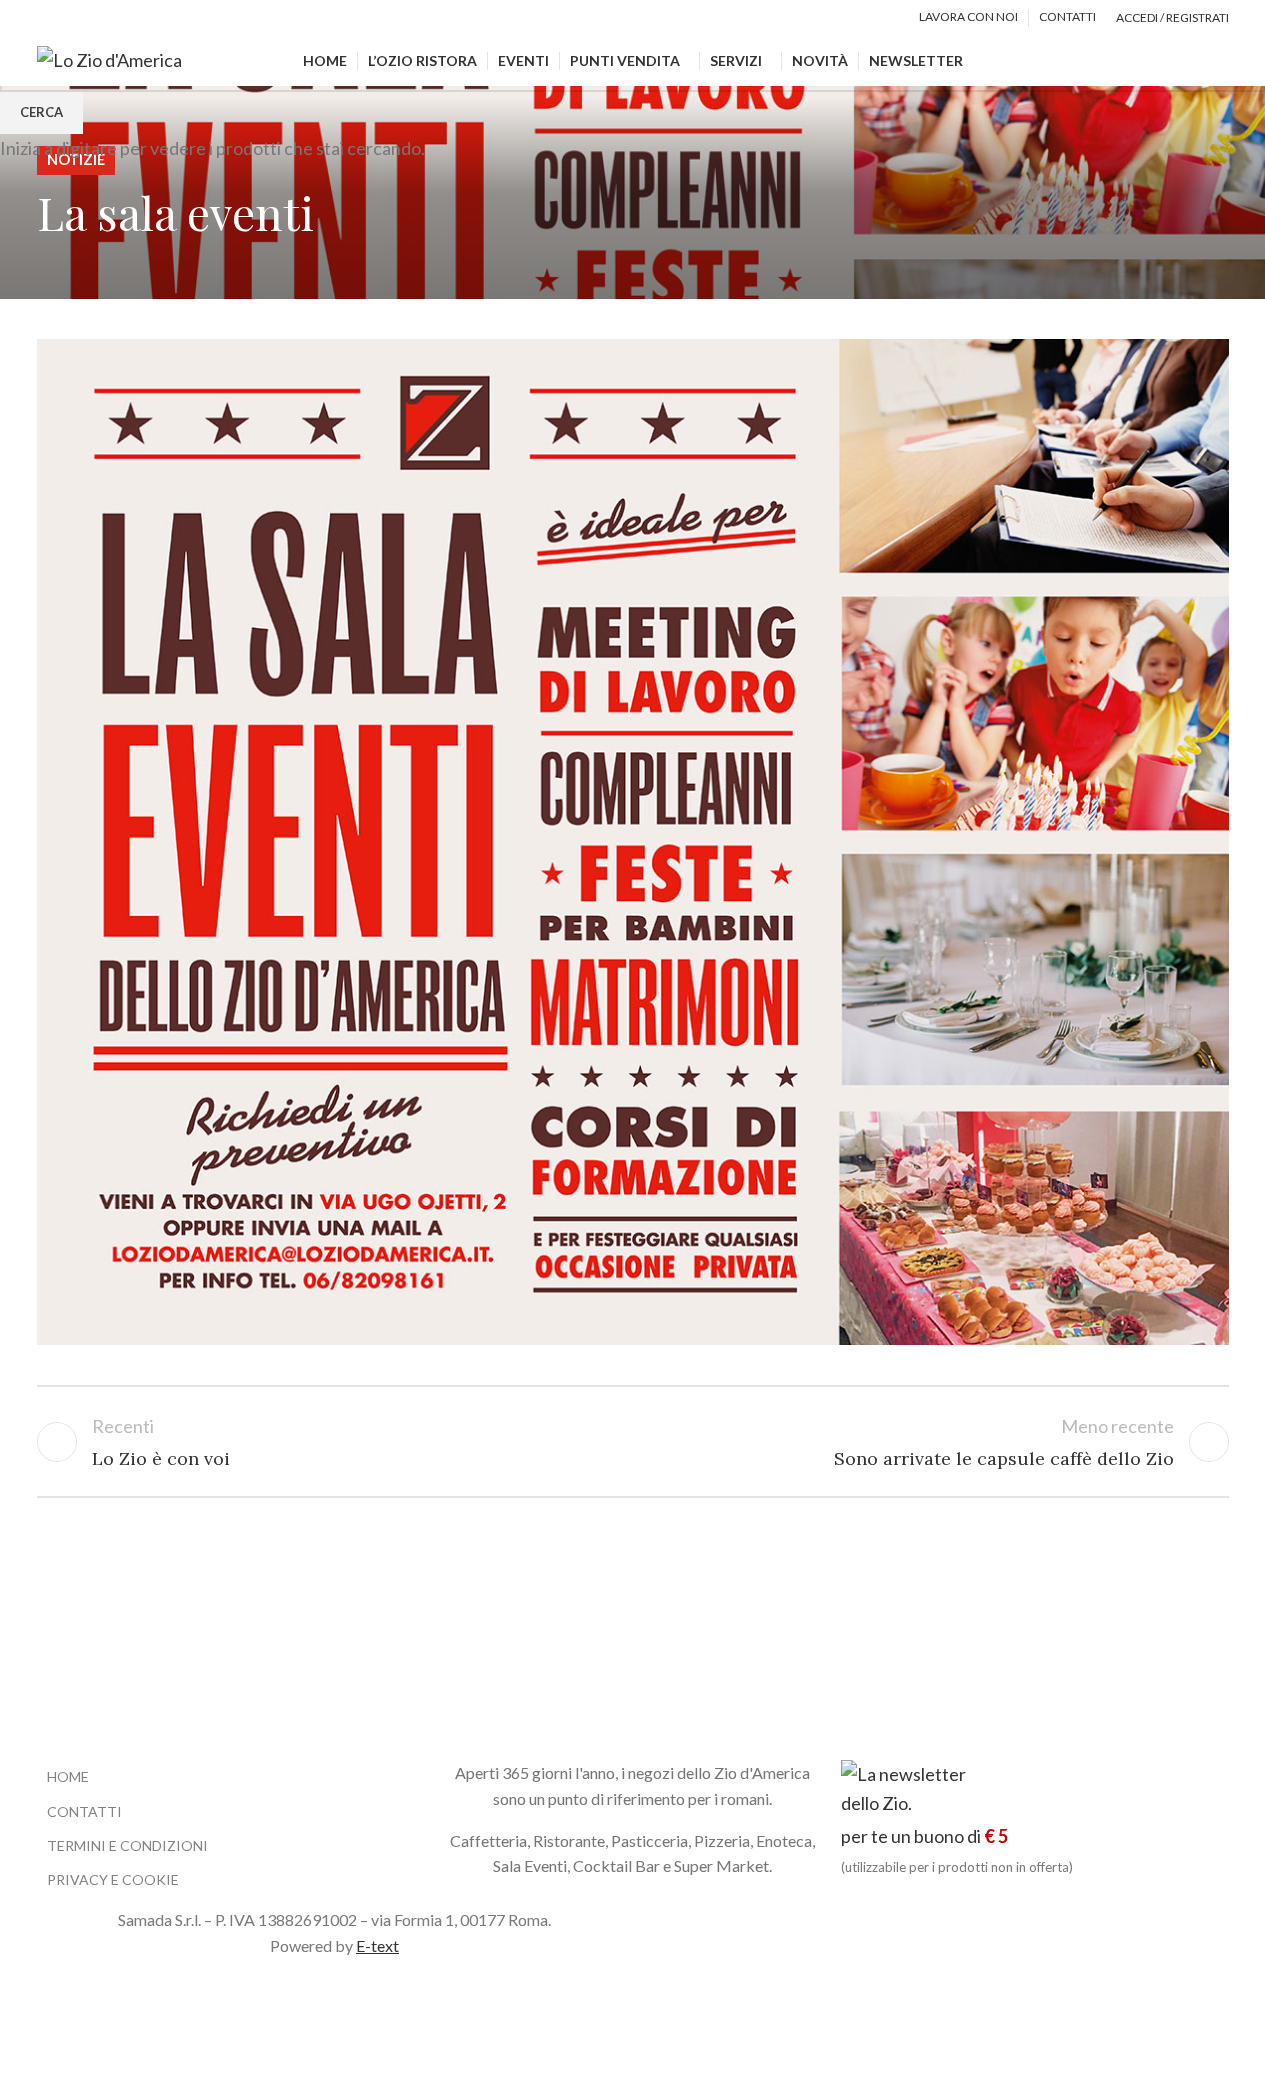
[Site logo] (109, 58)
